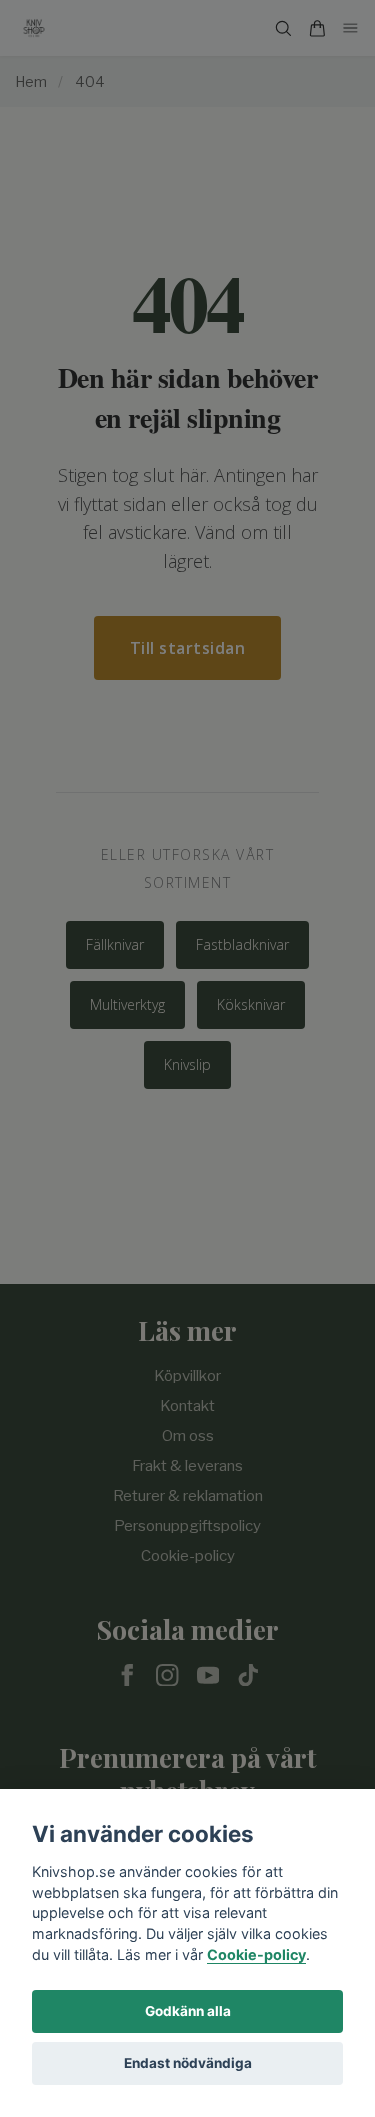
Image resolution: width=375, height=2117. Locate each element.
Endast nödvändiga (188, 2063)
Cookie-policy (256, 1954)
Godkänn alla (188, 2011)
